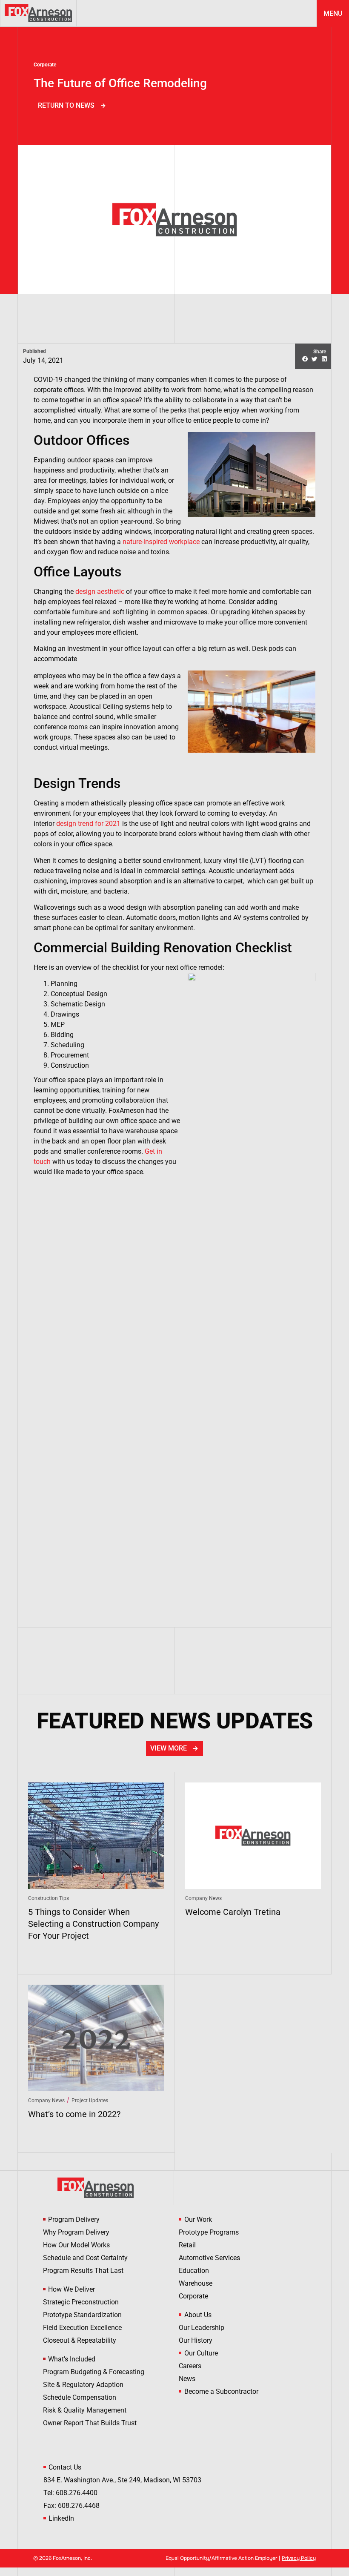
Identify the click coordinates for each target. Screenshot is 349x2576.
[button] (305, 360)
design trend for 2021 (88, 824)
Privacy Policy (299, 2558)
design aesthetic (100, 592)
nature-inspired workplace (161, 542)
